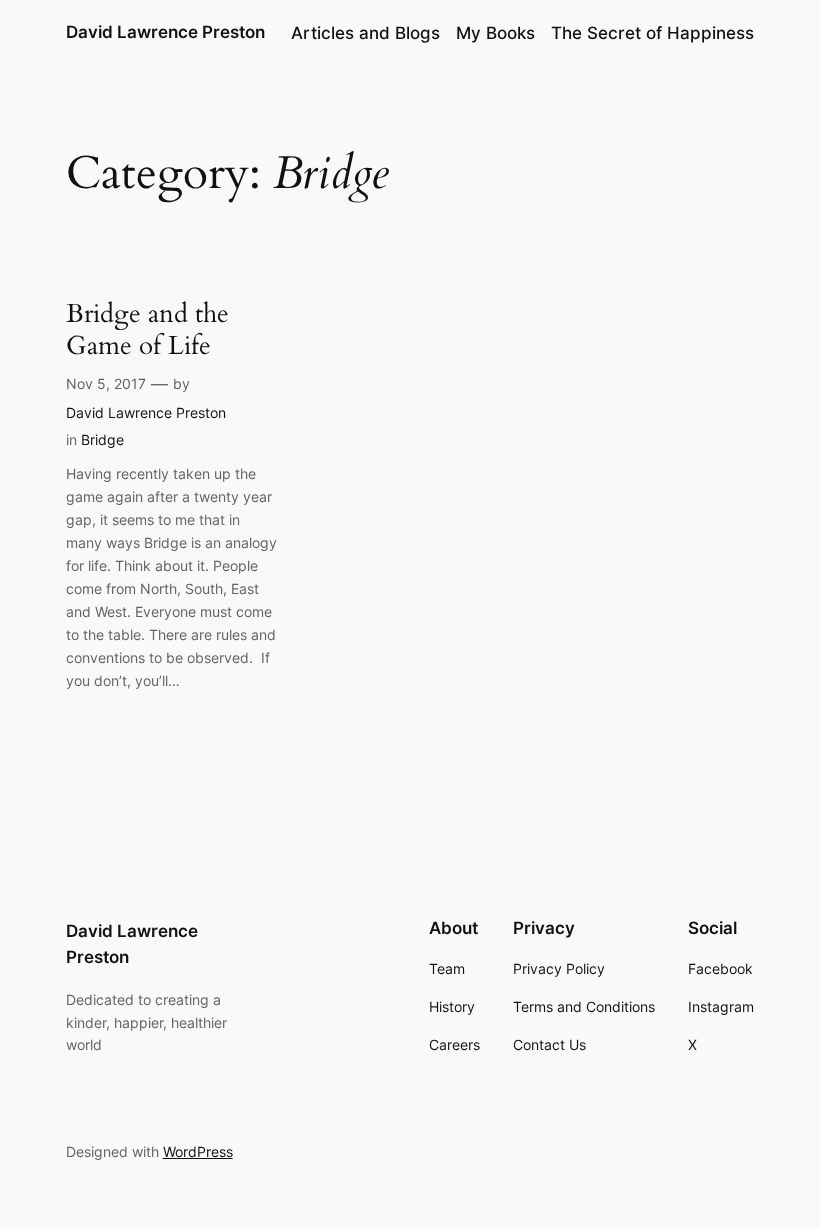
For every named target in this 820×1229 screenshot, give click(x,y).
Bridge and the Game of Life (147, 329)
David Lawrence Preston (165, 32)
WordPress (198, 1151)
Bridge (102, 439)
